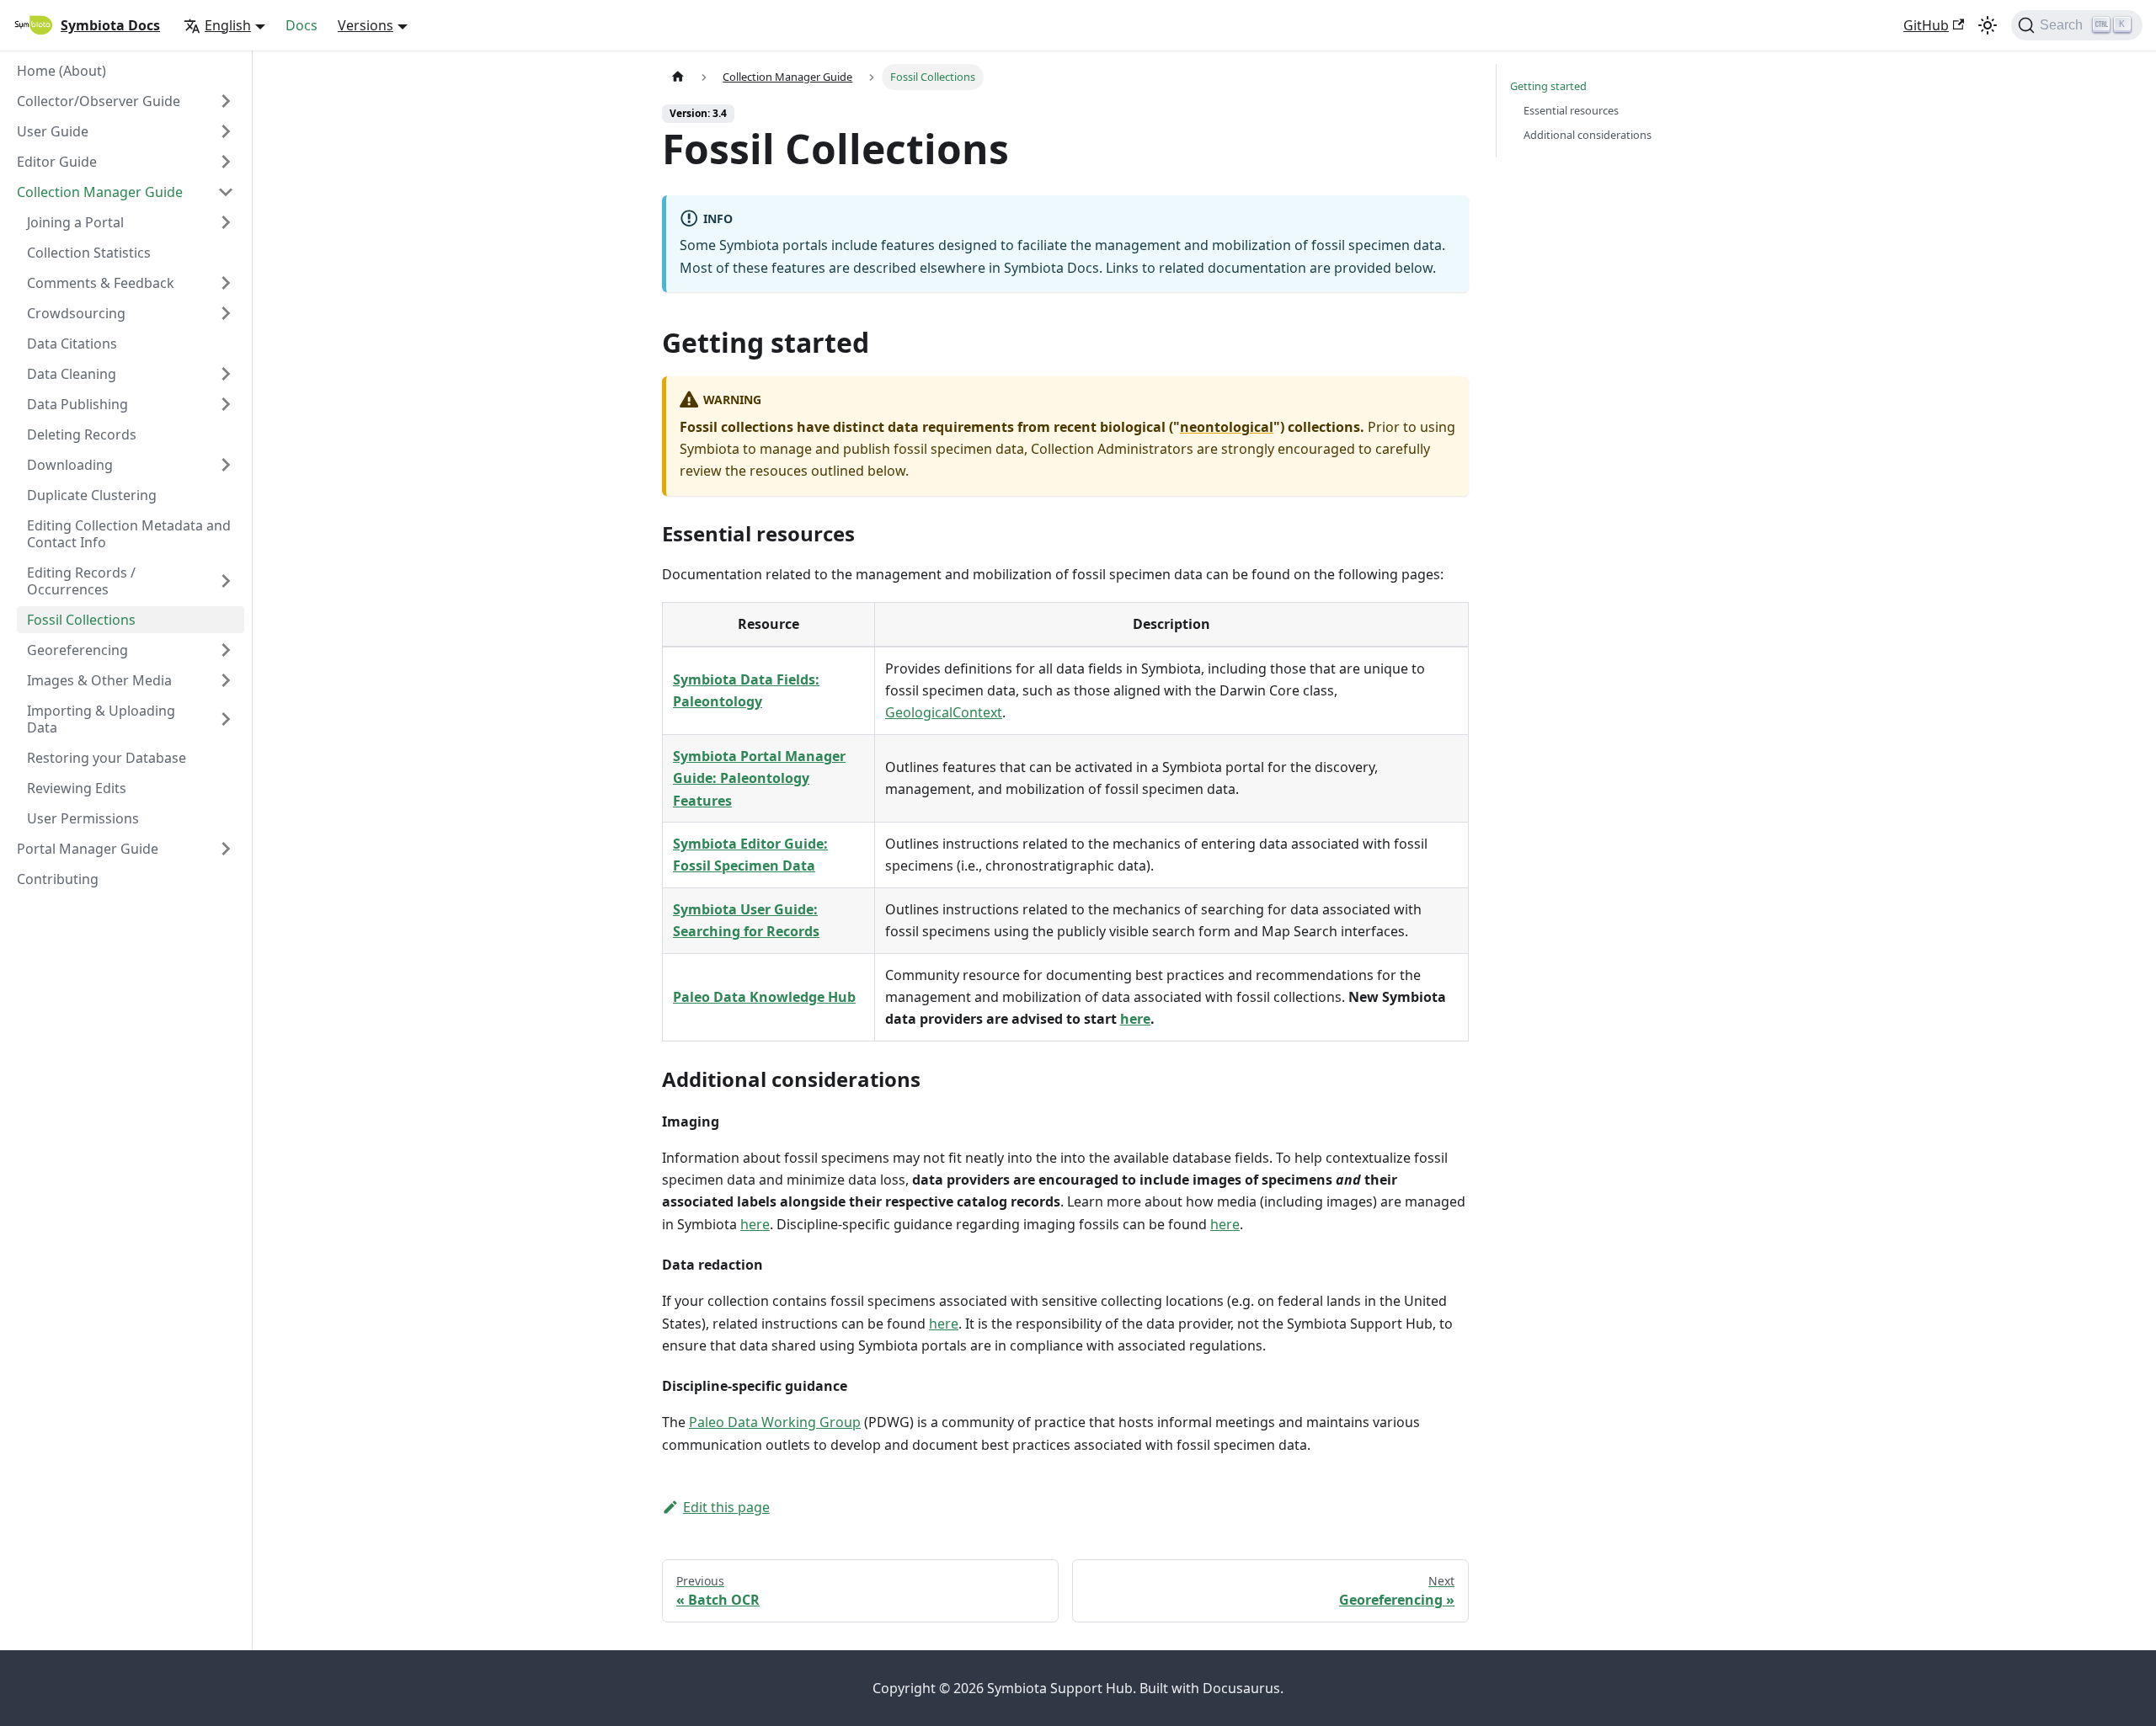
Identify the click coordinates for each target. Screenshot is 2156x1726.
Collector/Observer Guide (99, 101)
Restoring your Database (107, 758)
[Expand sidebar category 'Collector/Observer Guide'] (226, 101)
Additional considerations (1588, 135)
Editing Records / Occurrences (81, 581)
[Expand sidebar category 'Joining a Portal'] (226, 222)
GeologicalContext (944, 712)
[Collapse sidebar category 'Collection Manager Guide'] (226, 192)
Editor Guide (57, 162)
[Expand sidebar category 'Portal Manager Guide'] (226, 849)
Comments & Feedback (101, 283)
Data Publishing (77, 404)
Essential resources (1571, 110)
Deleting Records (82, 434)
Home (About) (61, 71)
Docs (302, 25)
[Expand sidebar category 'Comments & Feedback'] (226, 283)
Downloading (70, 465)
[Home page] (678, 77)
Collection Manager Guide (100, 192)
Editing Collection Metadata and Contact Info (129, 534)
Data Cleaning (72, 374)
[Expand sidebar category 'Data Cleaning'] (226, 374)
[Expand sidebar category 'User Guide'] (226, 131)
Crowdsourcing (76, 313)
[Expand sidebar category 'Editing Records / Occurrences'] (226, 581)
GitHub (1926, 25)
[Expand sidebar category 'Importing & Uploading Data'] (226, 719)
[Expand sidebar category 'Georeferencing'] (226, 650)
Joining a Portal (75, 222)
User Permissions (83, 818)
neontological (1227, 427)
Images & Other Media (99, 680)
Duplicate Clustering (92, 495)
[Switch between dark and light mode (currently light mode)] (1988, 25)
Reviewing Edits (77, 788)
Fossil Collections (81, 620)
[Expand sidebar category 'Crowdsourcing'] (226, 313)
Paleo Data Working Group (775, 1422)
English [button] (228, 25)
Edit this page (726, 1507)
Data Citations (72, 344)
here (1135, 1019)
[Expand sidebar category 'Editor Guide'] (226, 162)
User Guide (53, 131)
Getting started (1548, 86)
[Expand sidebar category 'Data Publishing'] (226, 404)
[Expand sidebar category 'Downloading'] (226, 465)
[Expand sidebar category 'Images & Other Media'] (226, 680)
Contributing (58, 879)
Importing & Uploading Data (101, 719)
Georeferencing (77, 650)
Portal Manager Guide (88, 849)
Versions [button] (366, 25)
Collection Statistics (89, 253)
